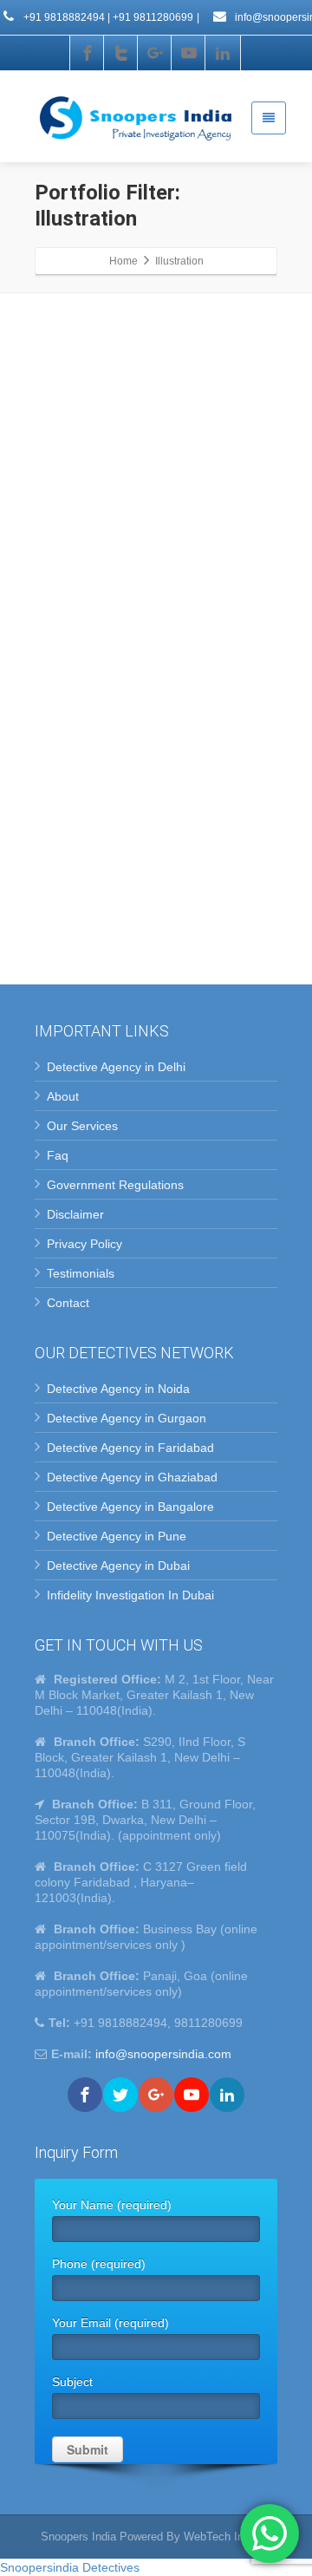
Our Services (82, 1126)
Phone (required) (99, 2264)
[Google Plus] (155, 53)
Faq (58, 1155)
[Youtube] (189, 53)
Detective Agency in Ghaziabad (132, 1477)
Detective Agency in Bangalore (130, 1507)
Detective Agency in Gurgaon (127, 1418)
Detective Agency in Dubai (118, 1566)
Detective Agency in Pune (117, 1536)
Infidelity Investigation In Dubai (130, 1595)
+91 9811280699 (153, 17)
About (63, 1096)
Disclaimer (75, 1214)
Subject (72, 2382)
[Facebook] (88, 53)
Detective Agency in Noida (118, 1389)
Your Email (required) (110, 2323)
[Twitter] (121, 53)
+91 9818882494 (63, 17)
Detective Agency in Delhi (116, 1067)
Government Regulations (115, 1185)
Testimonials (81, 1273)
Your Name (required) (112, 2205)
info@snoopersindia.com (163, 2054)
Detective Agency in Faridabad (130, 1448)
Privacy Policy (84, 1244)
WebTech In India (227, 2537)
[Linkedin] (223, 53)
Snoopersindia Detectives (70, 2567)
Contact (68, 1303)
